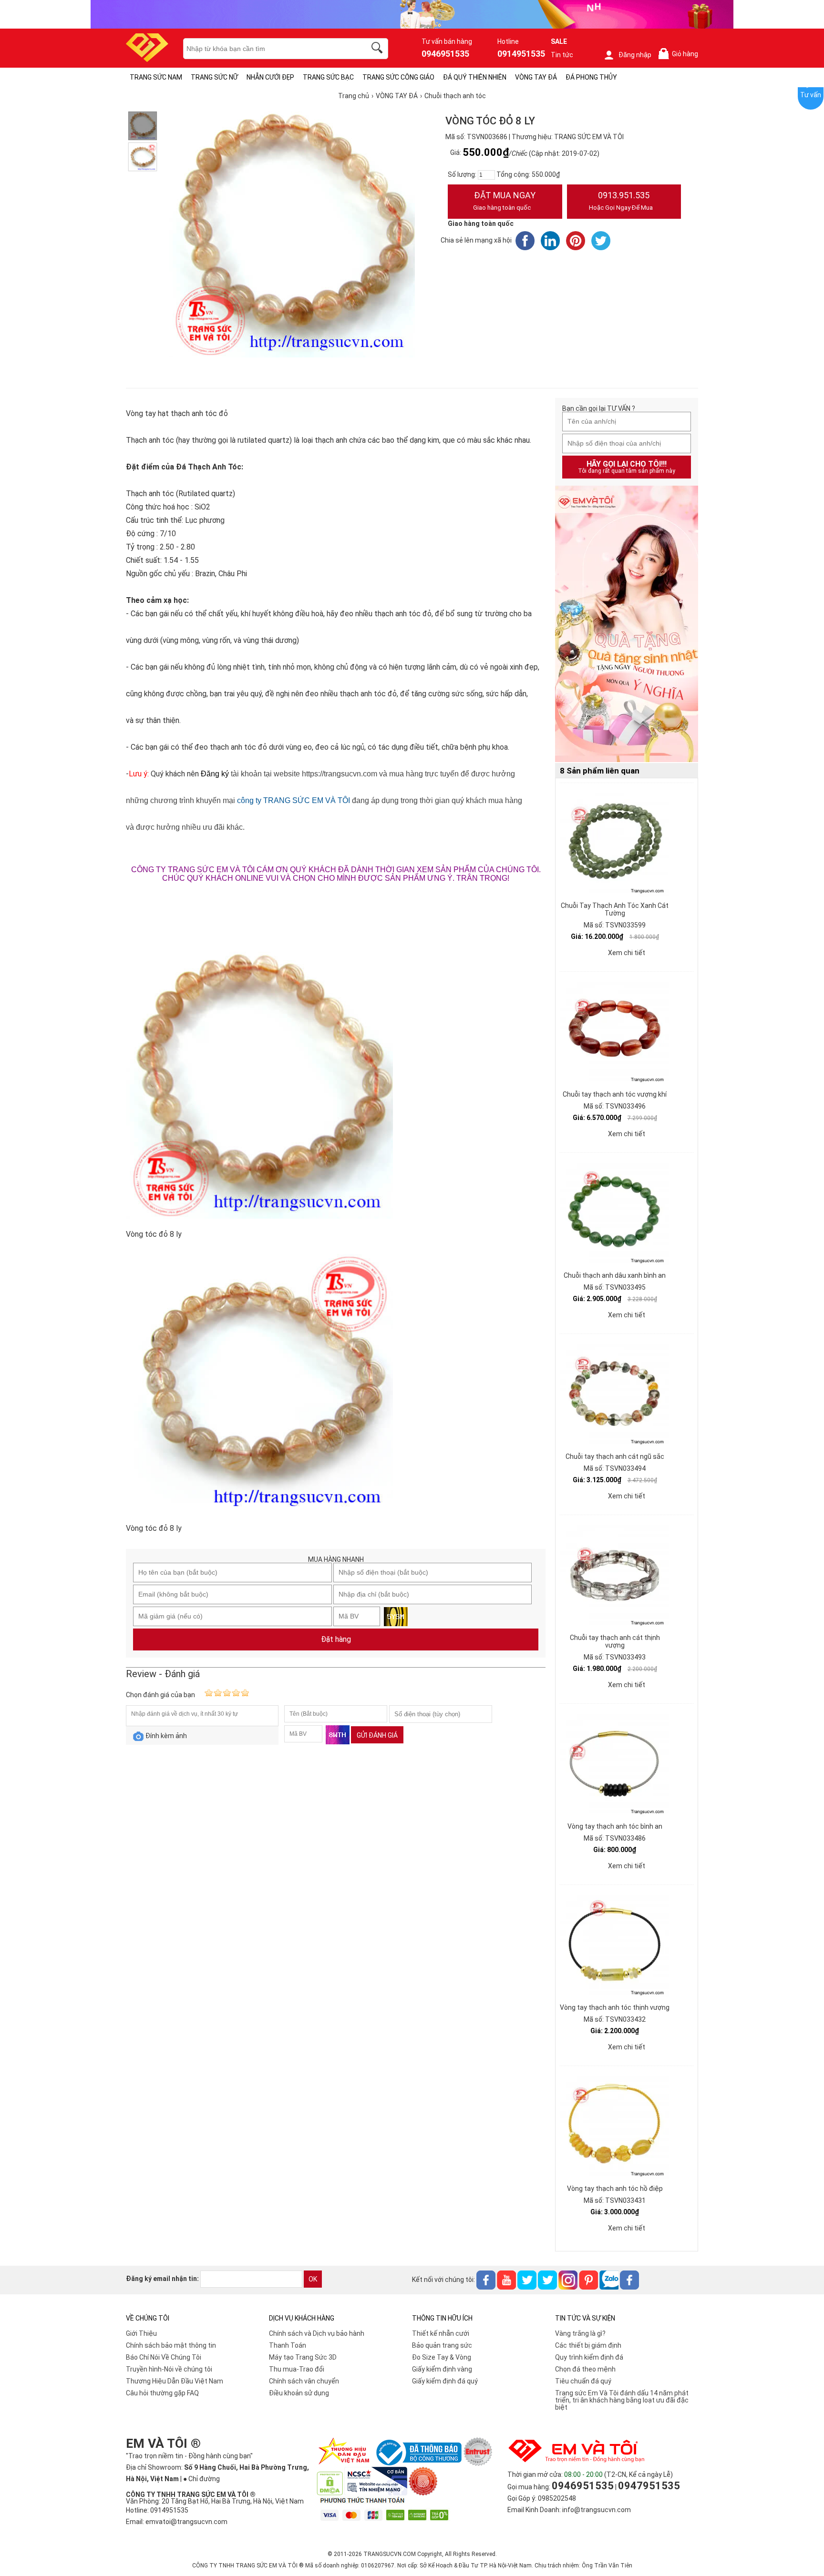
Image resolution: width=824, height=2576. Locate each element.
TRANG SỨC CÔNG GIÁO (398, 77)
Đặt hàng (336, 1639)
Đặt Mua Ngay (504, 201)
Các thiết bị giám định (588, 2345)
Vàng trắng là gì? (580, 2333)
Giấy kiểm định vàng (442, 2369)
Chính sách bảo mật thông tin (171, 2345)
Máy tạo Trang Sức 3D (303, 2357)
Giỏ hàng (680, 54)
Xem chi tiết (627, 953)
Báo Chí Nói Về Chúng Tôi (164, 2357)
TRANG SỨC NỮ (214, 77)
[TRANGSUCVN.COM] (147, 59)
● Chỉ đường (201, 2479)
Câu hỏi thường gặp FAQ (162, 2393)
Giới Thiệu (141, 2333)
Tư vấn (811, 95)
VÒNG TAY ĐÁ (536, 77)
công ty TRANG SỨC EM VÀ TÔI (294, 800)
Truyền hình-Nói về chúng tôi (169, 2369)
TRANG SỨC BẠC (328, 77)
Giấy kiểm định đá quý (445, 2381)
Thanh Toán (288, 2345)
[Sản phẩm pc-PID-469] (627, 624)
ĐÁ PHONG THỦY (591, 77)
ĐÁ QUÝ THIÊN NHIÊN (475, 77)
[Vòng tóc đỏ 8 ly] (143, 126)
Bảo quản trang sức (442, 2345)
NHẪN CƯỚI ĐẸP (270, 77)
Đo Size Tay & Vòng (442, 2357)
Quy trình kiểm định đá (589, 2357)
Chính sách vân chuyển (304, 2381)
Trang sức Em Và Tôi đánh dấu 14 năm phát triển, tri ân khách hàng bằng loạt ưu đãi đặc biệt (622, 2400)
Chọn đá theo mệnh (585, 2369)
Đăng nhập (635, 55)
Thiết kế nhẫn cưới (441, 2333)
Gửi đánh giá (377, 1735)
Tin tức (562, 55)
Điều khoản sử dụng (299, 2393)
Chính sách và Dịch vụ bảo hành (317, 2333)
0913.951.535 (621, 201)
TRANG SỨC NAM (156, 77)
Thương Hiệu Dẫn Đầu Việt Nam (175, 2381)
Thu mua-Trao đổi (297, 2369)
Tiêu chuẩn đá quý (583, 2381)
